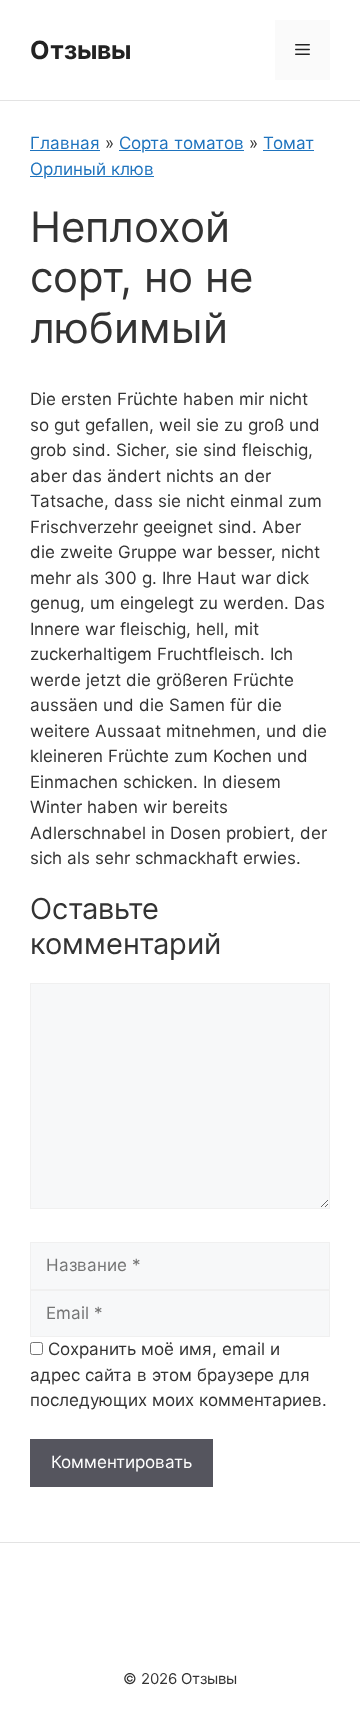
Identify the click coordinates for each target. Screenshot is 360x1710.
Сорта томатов (181, 143)
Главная (65, 143)
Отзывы (80, 50)
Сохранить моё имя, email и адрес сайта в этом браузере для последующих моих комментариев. (178, 1374)
